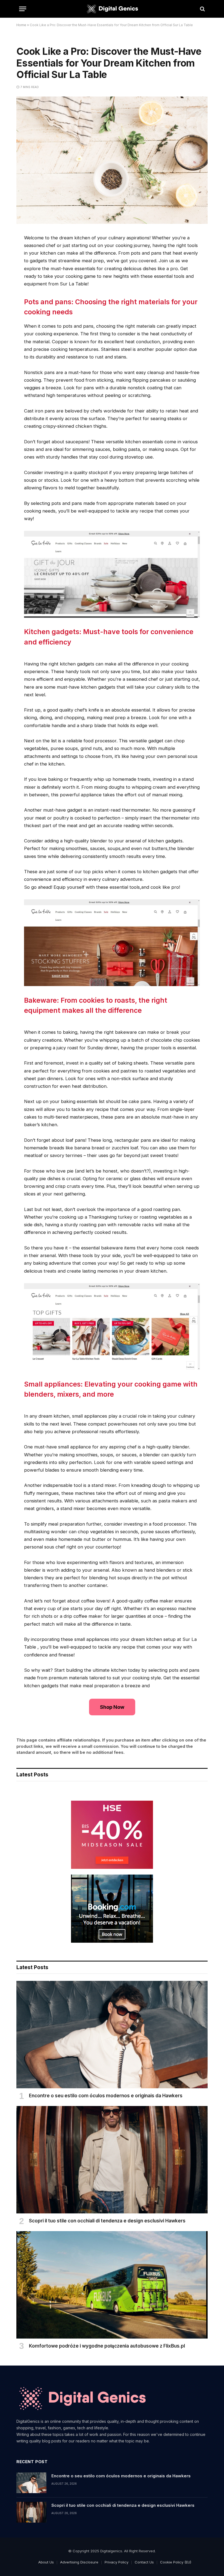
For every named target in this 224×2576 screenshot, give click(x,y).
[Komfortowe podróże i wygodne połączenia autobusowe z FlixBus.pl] (112, 2285)
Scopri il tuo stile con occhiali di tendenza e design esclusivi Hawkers (107, 2221)
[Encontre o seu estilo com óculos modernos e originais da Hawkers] (112, 2035)
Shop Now (112, 1707)
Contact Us (144, 2562)
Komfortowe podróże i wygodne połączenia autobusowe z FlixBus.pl (107, 2346)
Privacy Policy (117, 2562)
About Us (46, 2562)
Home (21, 25)
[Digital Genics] (112, 9)
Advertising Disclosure (79, 2562)
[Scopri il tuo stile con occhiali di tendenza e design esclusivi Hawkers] (112, 2160)
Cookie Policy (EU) (176, 2562)
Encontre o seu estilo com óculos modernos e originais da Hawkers (106, 2096)
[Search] (202, 9)
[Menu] (23, 9)
